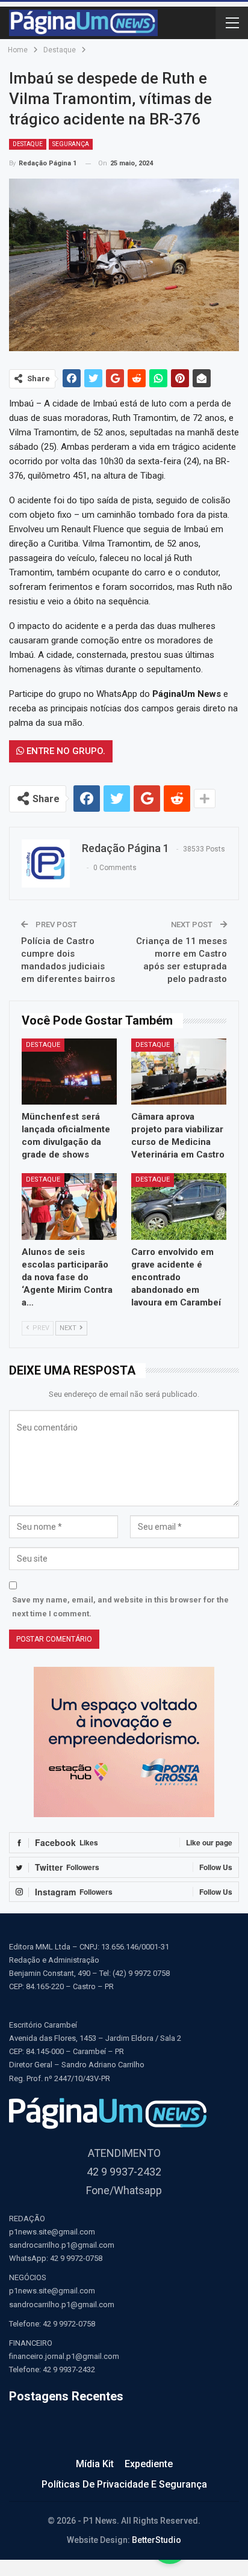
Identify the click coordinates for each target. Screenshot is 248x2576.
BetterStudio (157, 2540)
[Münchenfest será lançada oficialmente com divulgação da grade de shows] (69, 1072)
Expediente (149, 2464)
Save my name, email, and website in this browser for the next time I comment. (120, 1606)
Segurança (71, 144)
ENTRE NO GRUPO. (65, 751)
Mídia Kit (95, 2464)
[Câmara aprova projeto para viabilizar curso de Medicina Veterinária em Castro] (179, 1072)
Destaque (28, 144)
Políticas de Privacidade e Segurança (124, 2484)
